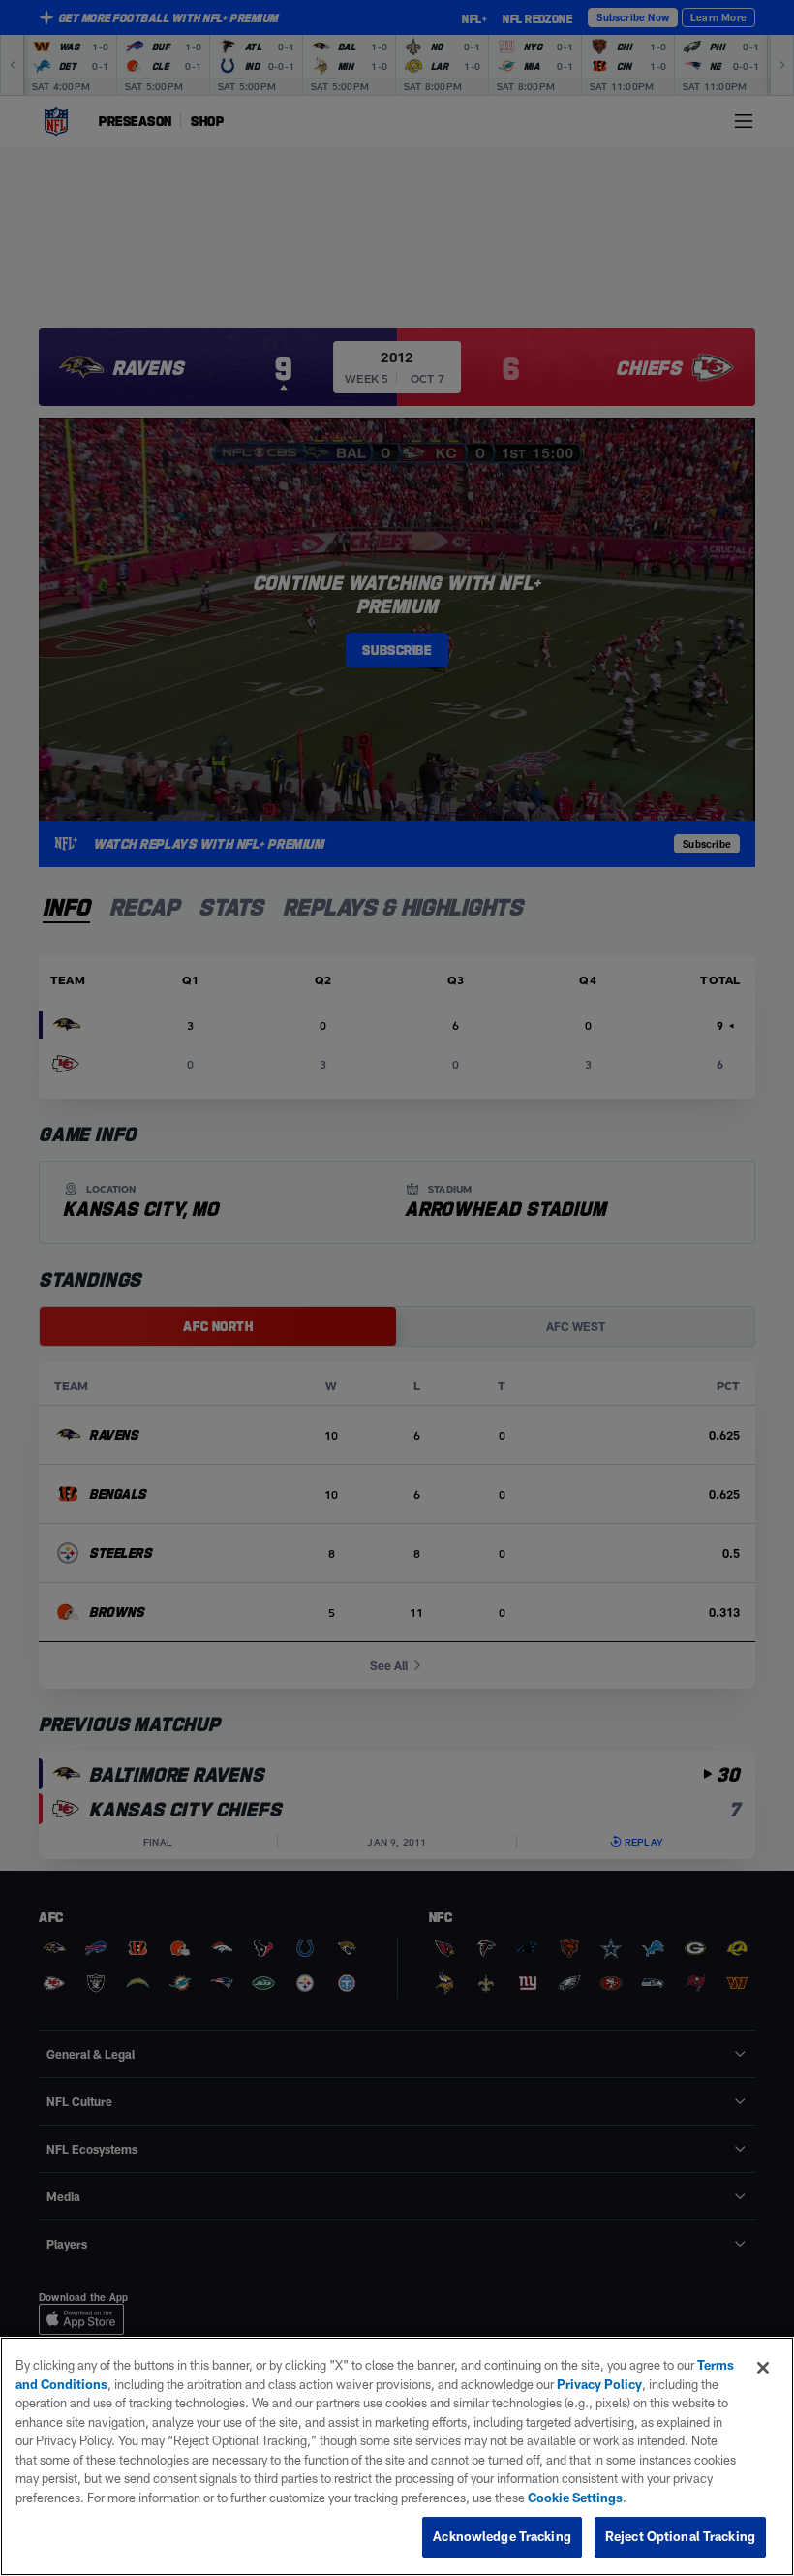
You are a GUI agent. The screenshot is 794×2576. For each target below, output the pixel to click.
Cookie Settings (575, 2498)
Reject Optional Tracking (680, 2536)
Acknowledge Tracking (502, 2536)
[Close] (763, 2368)
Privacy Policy (599, 2384)
